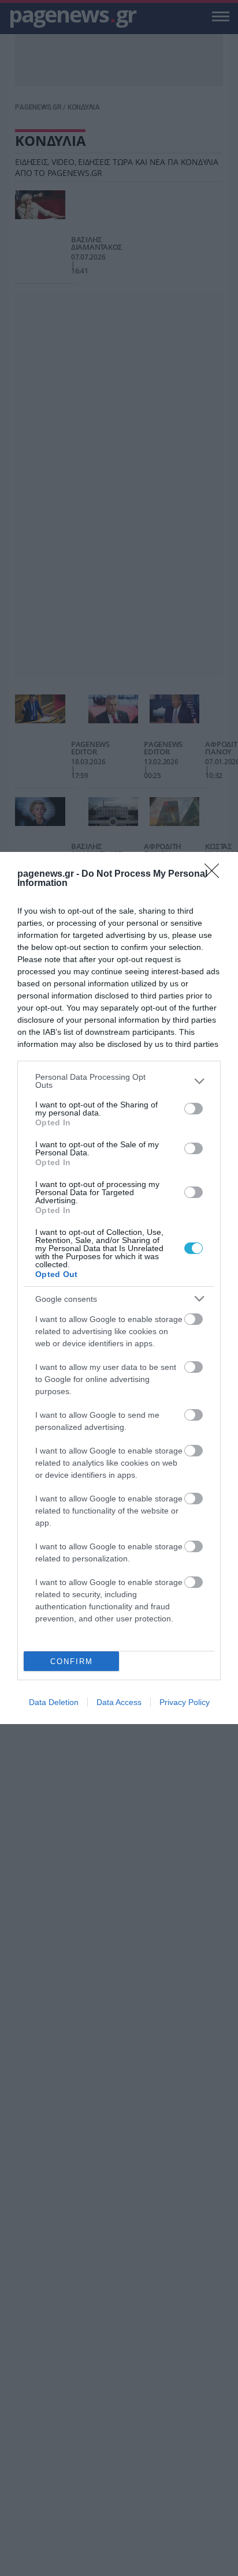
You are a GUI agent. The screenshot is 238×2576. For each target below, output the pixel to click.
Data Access (119, 1702)
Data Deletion (54, 1702)
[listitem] (119, 1081)
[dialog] (119, 1288)
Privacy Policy (185, 1702)
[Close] (215, 874)
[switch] (194, 1109)
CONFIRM (72, 1661)
